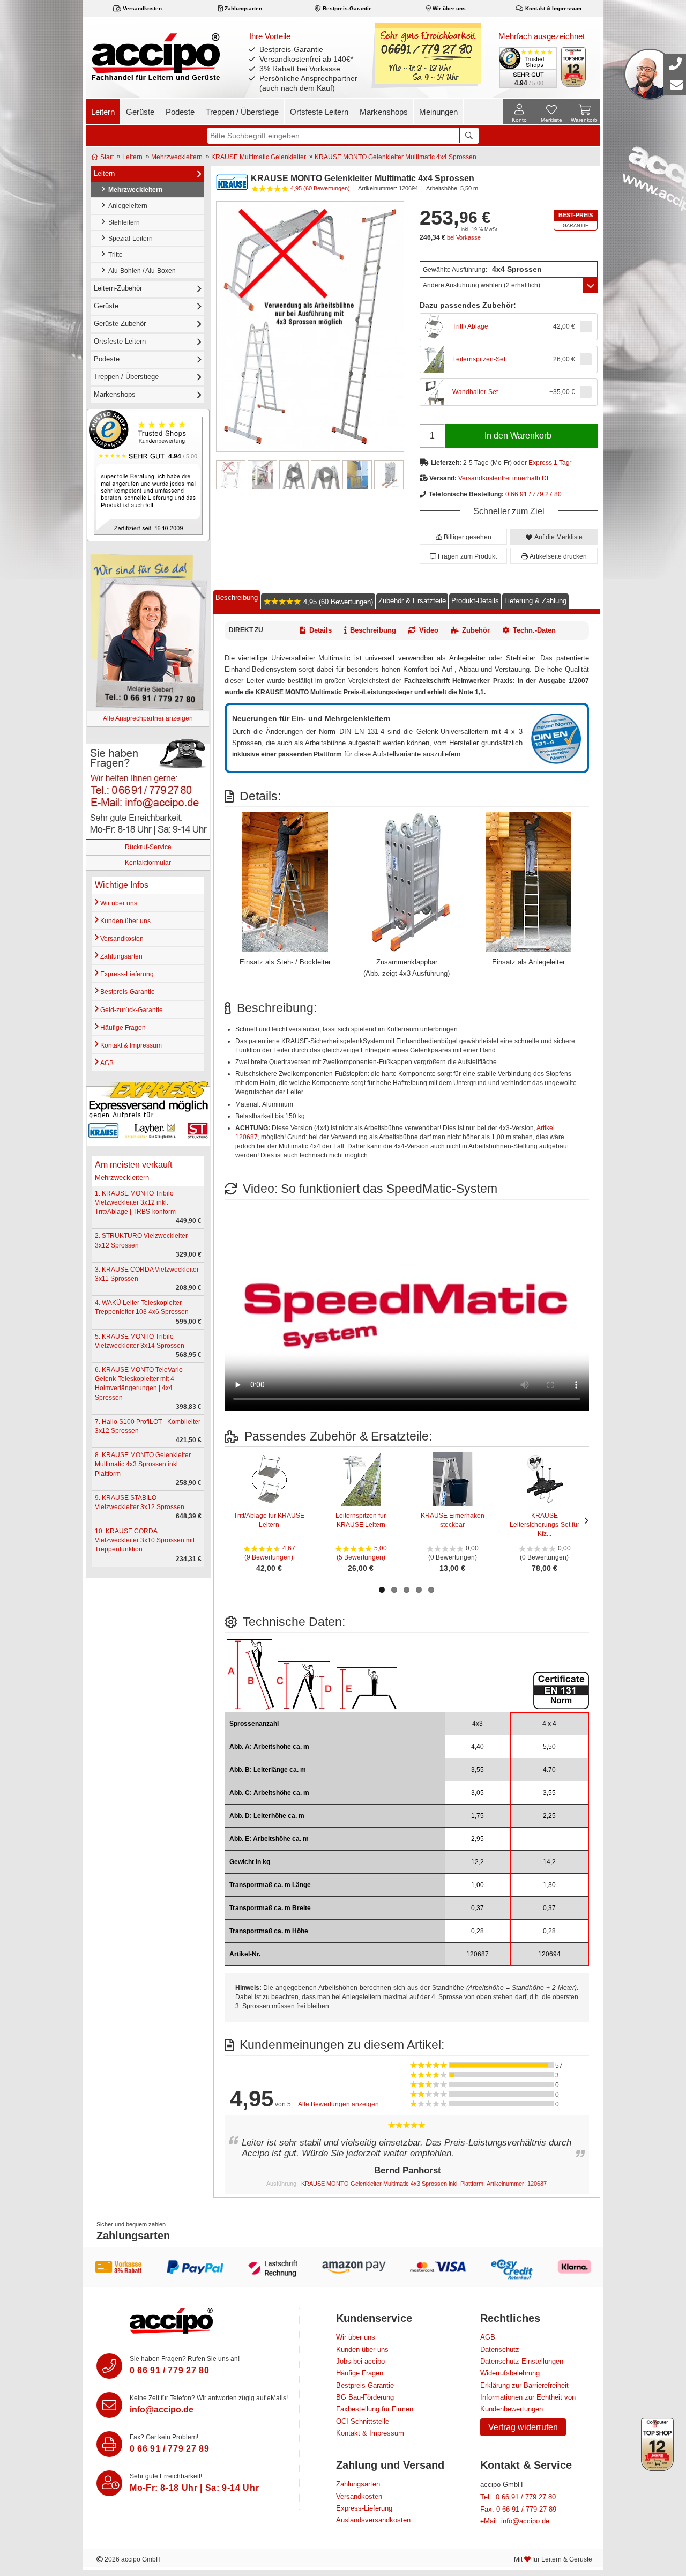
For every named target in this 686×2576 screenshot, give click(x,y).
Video (429, 630)
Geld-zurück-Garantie (131, 1010)
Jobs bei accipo (360, 2361)
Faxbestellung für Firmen (375, 2409)
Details (320, 630)
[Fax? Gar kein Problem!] (109, 2444)
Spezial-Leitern (129, 239)
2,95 (478, 1839)
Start (106, 157)
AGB (106, 1063)
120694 (549, 1954)
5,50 (549, 1747)
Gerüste (140, 112)
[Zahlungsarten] (343, 2267)
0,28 (478, 1931)
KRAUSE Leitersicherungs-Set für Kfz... (545, 1525)
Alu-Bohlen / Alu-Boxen (140, 271)
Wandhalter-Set (475, 392)
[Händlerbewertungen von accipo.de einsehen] (148, 474)
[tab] (237, 600)
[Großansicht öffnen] (310, 326)
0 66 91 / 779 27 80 (534, 494)
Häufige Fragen (122, 1028)
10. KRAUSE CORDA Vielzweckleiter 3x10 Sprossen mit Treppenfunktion (145, 1540)
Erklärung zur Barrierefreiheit (524, 2385)
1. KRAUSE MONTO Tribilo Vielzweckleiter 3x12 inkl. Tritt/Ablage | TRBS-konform (135, 1202)
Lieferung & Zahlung (535, 600)
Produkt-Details (475, 600)
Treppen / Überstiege (242, 112)
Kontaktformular (148, 863)
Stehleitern (122, 222)
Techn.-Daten (534, 630)
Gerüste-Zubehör (120, 324)
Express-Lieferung (126, 974)
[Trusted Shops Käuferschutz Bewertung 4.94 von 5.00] (527, 66)
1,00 (478, 1885)
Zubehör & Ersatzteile (412, 600)
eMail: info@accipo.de (515, 2521)
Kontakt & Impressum (553, 8)
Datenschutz (500, 2349)
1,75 (478, 1816)
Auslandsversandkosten (373, 2520)
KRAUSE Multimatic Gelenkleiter (259, 157)
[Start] (156, 56)
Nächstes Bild (584, 1520)
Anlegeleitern (126, 206)
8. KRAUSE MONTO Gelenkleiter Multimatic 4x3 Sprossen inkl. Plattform (143, 1464)
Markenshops (384, 112)
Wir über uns (448, 8)
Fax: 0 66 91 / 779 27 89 (518, 2509)
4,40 (478, 1747)
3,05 (478, 1793)
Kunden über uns (125, 921)
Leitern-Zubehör (118, 288)
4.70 (549, 1770)
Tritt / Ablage (470, 326)
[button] (463, 537)
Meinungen (438, 112)
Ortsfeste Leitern (319, 112)
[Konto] (519, 112)
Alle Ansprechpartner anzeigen (148, 718)
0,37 (478, 1908)
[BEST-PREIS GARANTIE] (576, 220)
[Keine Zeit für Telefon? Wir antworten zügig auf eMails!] (109, 2405)
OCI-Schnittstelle (363, 2421)
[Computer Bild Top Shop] (574, 67)
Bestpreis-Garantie (346, 8)
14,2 (549, 1862)
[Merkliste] (551, 113)
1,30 (549, 1885)
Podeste (180, 112)
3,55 (478, 1770)
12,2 (478, 1862)
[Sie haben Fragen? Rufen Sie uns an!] (109, 2366)
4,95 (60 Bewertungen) (337, 602)
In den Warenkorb (518, 436)
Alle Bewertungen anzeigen (338, 2104)
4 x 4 (549, 1724)
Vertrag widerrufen (523, 2427)
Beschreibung (237, 597)
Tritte (114, 255)
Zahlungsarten (243, 8)
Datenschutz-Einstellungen (522, 2361)
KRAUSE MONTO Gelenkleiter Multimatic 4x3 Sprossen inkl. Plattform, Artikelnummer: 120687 (424, 2184)
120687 (478, 1954)
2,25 (549, 1816)
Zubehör (476, 630)
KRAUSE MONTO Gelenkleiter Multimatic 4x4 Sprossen (396, 157)
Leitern (103, 112)
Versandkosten (141, 8)
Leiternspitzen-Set (479, 359)
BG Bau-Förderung (365, 2397)
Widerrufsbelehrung (510, 2373)
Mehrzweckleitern (177, 157)
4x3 (478, 1724)
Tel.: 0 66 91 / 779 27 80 (518, 2497)
